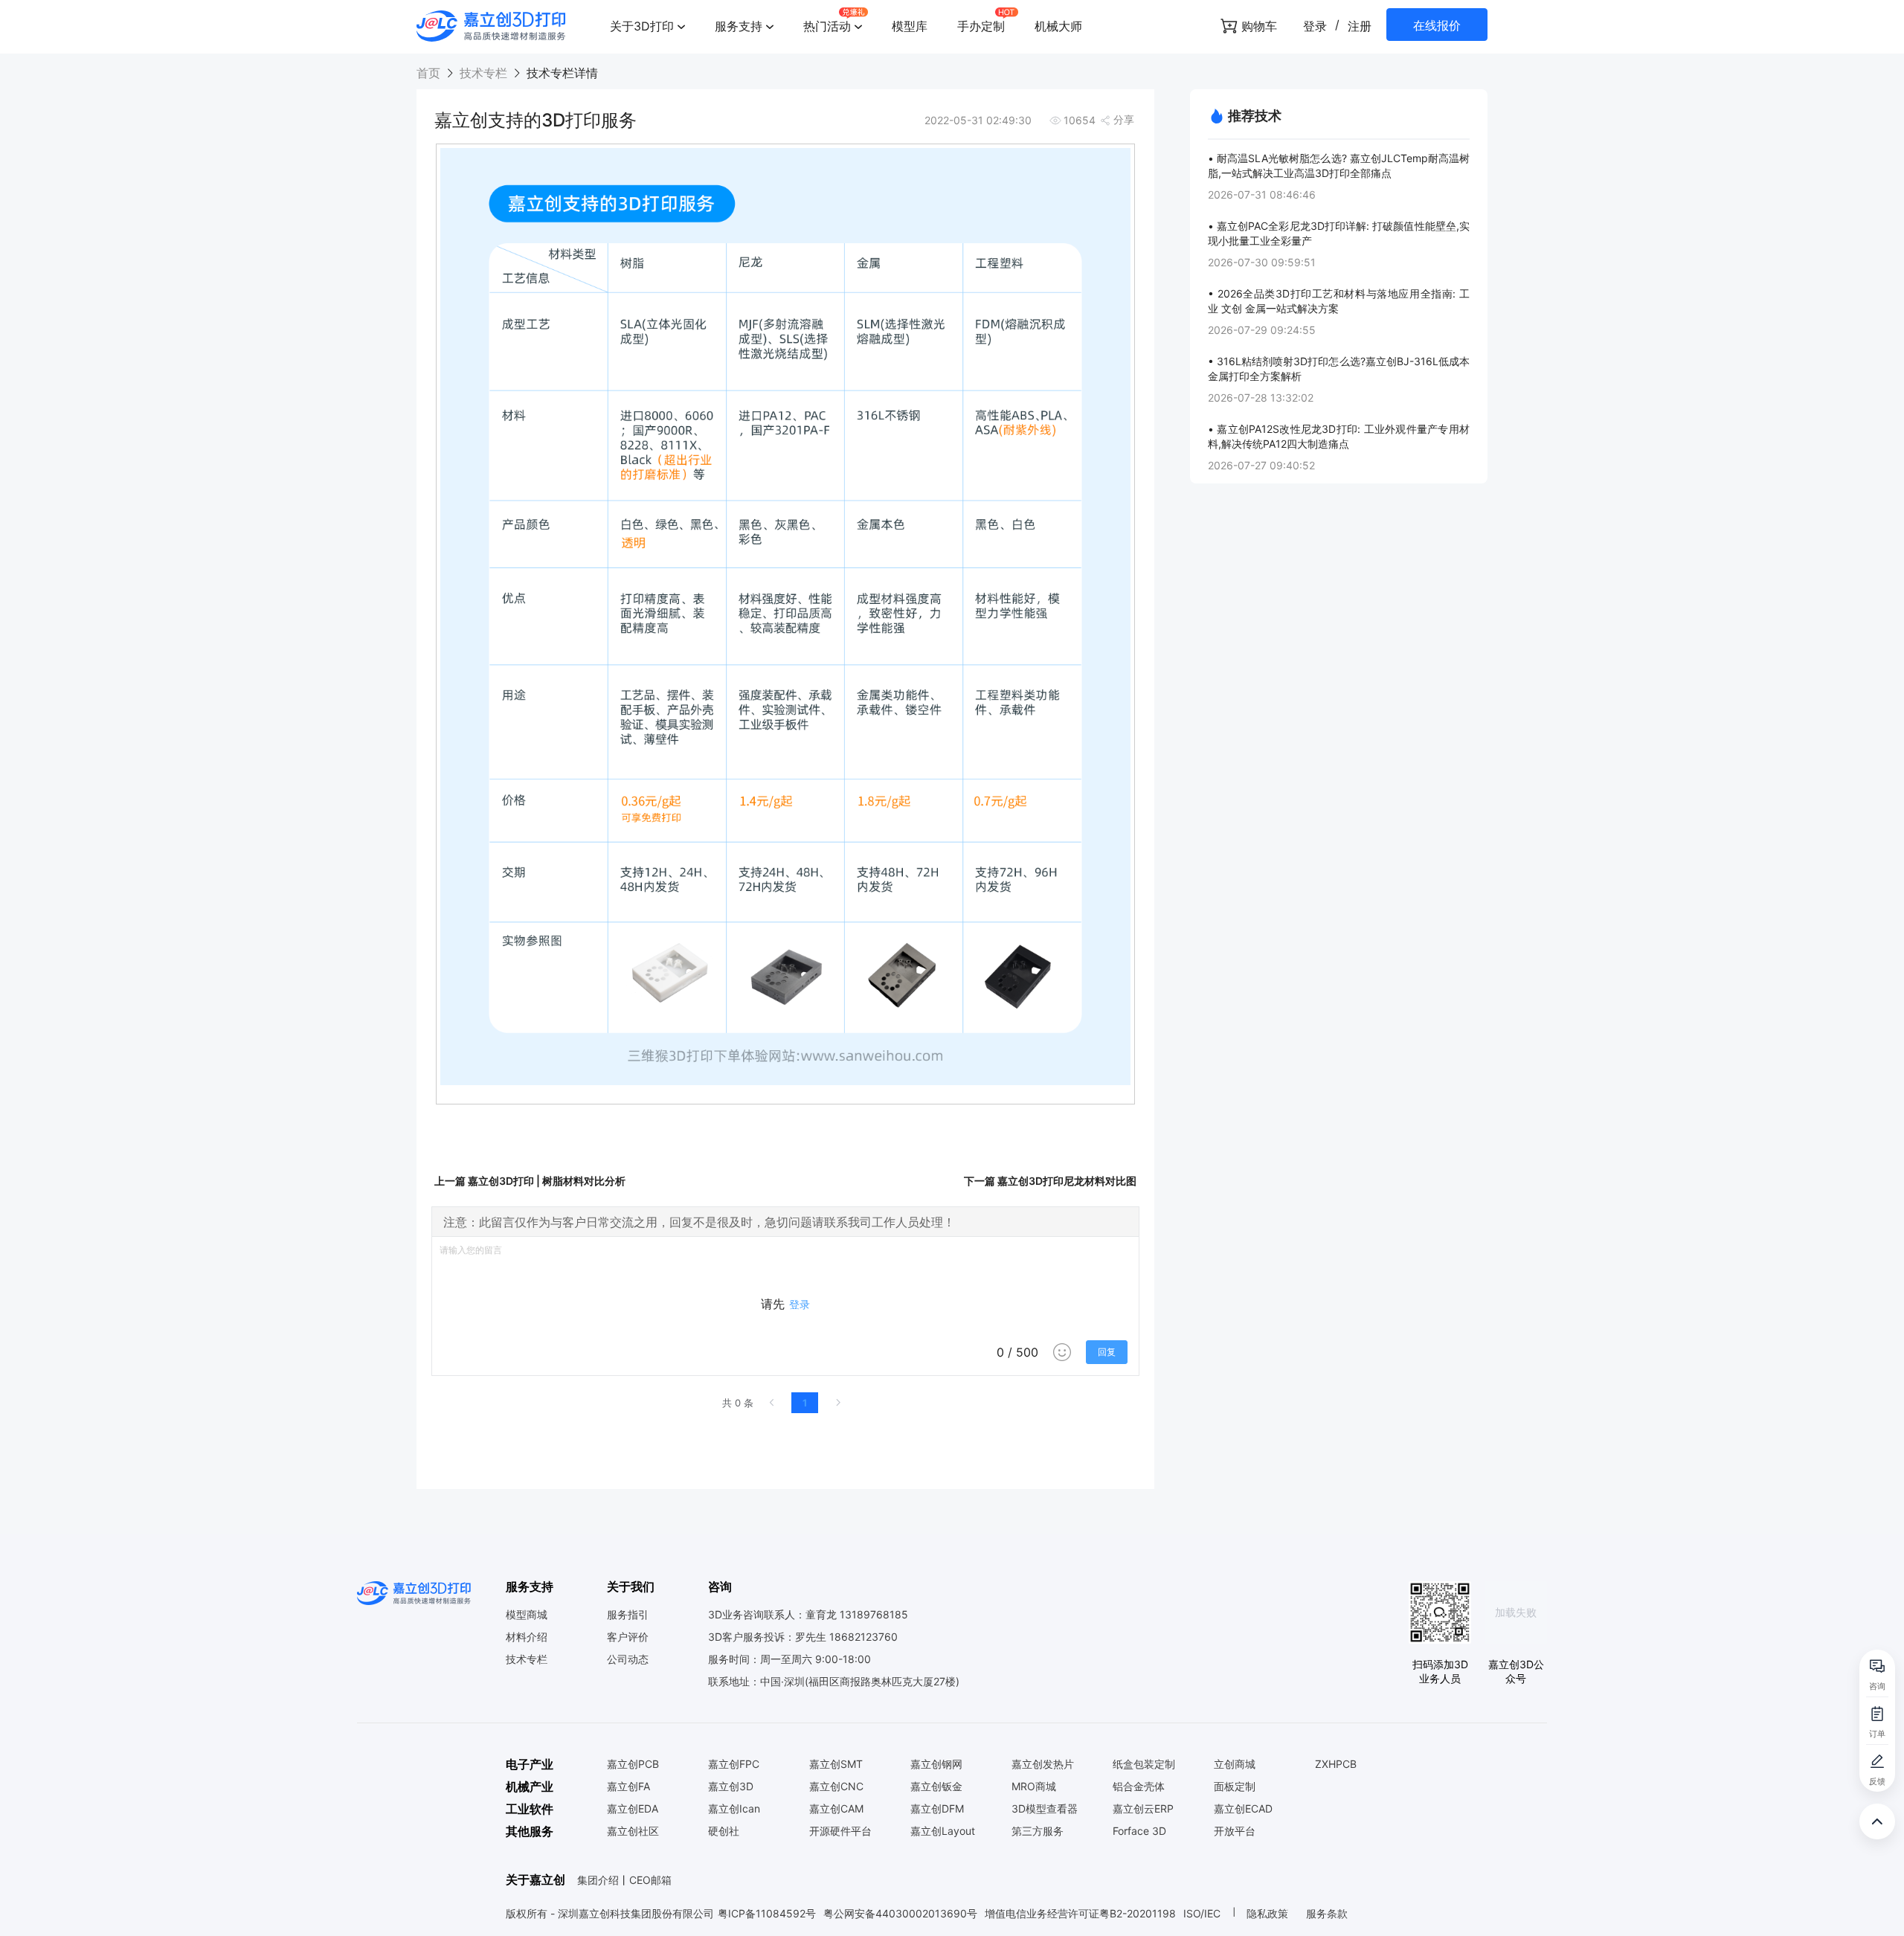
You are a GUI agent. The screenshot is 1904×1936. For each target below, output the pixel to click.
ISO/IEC (1202, 1913)
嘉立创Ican (734, 1809)
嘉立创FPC (734, 1764)
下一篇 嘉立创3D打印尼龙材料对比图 (1050, 1181)
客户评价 (628, 1637)
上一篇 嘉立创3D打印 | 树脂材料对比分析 (530, 1181)
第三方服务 (1038, 1831)
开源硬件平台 (840, 1831)
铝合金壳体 (1139, 1787)
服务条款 (1327, 1913)
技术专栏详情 (560, 73)
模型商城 (527, 1615)
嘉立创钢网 (936, 1764)
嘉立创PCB (633, 1764)
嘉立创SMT (836, 1764)
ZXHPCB (1336, 1764)
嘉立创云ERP (1143, 1809)
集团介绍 (598, 1880)
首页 (430, 73)
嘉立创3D (731, 1787)
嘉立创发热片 (1043, 1764)
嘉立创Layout (943, 1831)
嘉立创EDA (633, 1809)
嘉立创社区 (633, 1831)
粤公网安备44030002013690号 (900, 1913)
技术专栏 (483, 73)
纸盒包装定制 (1144, 1764)
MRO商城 (1034, 1787)
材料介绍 (527, 1637)
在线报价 (1437, 25)
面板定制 (1235, 1787)
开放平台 (1235, 1831)
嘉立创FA (628, 1787)
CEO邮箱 (650, 1880)
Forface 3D (1139, 1831)
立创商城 (1235, 1764)
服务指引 (628, 1615)
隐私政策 (1269, 1913)
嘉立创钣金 (936, 1787)
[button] (647, 26)
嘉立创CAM (836, 1809)
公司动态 (628, 1659)
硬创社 (724, 1831)
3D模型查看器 (1045, 1809)
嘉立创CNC (836, 1787)
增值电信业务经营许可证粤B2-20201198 (1080, 1913)
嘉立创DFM (937, 1809)
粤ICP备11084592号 (767, 1913)
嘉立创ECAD (1243, 1809)
